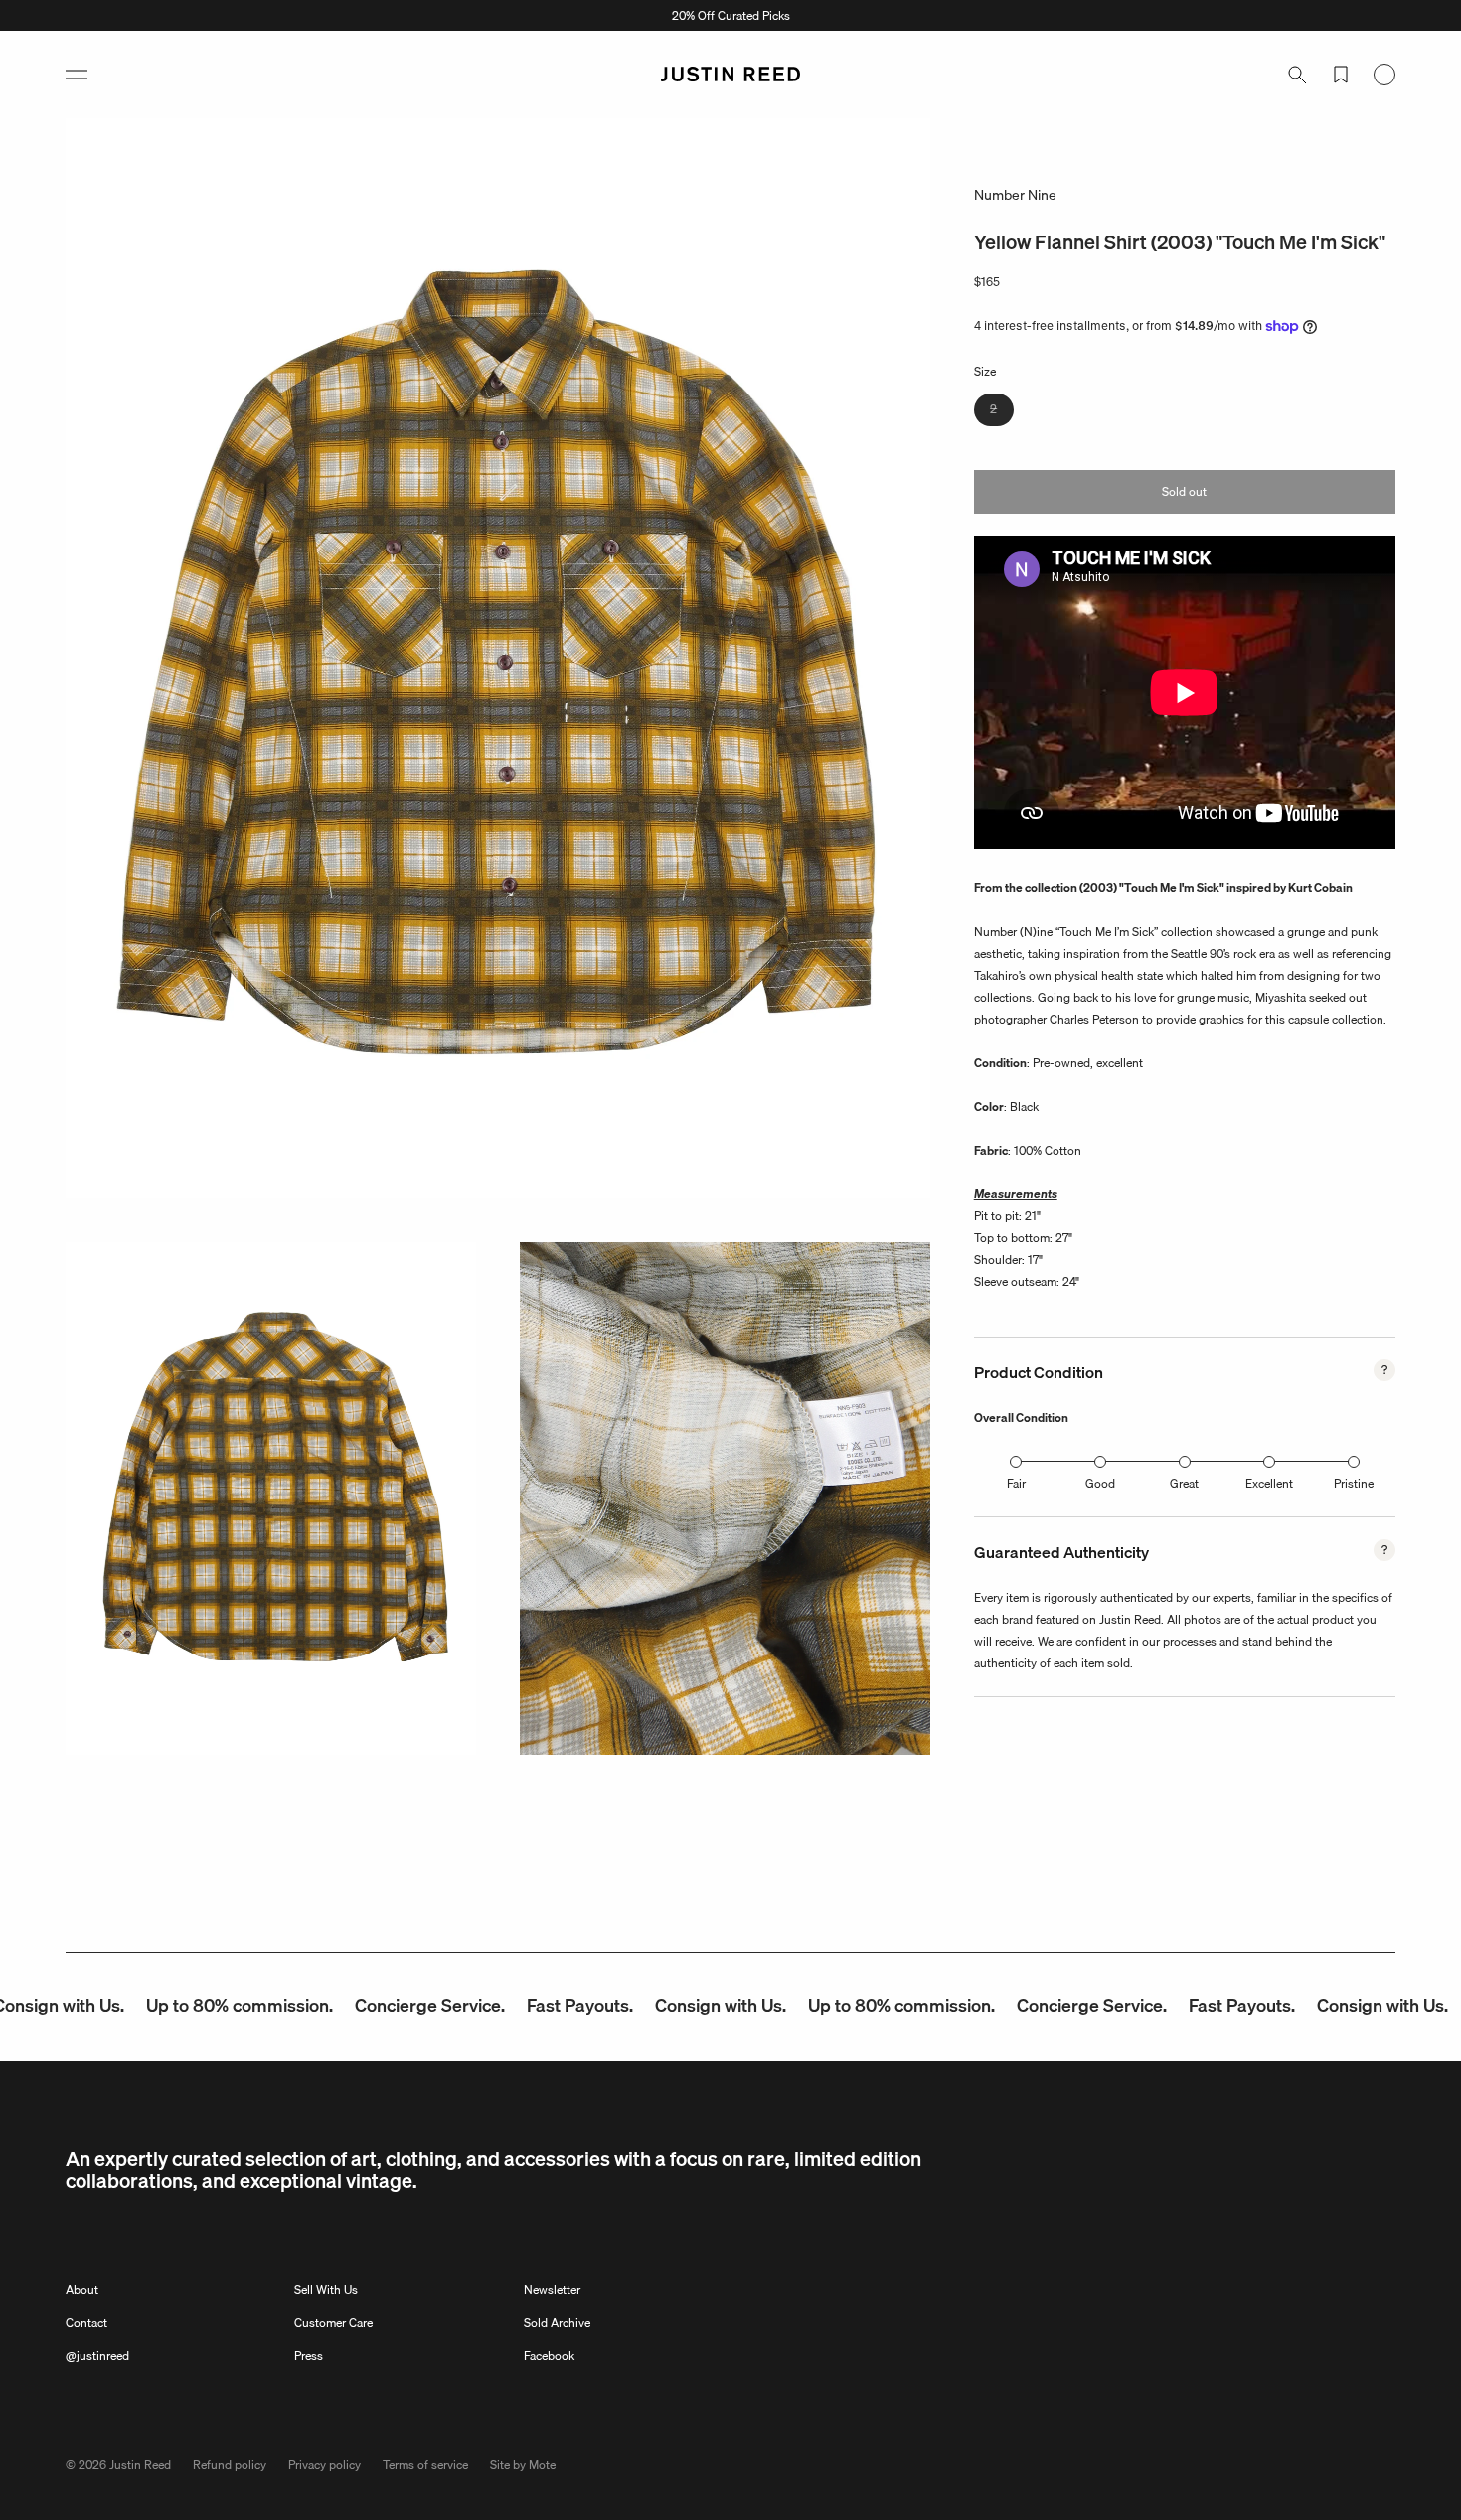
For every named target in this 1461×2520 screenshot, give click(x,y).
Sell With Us (326, 2290)
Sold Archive (557, 2323)
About (82, 2290)
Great (1184, 1483)
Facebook (549, 2356)
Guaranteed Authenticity (1061, 1552)
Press (309, 2356)
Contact (86, 2323)
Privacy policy (325, 2465)
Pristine (1354, 1483)
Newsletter (552, 2290)
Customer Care (333, 2323)
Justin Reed (140, 2465)
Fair (1016, 1483)
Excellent (1269, 1483)
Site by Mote (523, 2465)
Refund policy (230, 2465)
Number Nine (1015, 195)
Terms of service (425, 2465)
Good (1100, 1483)
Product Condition (1039, 1372)
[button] (77, 75)
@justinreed (97, 2356)
